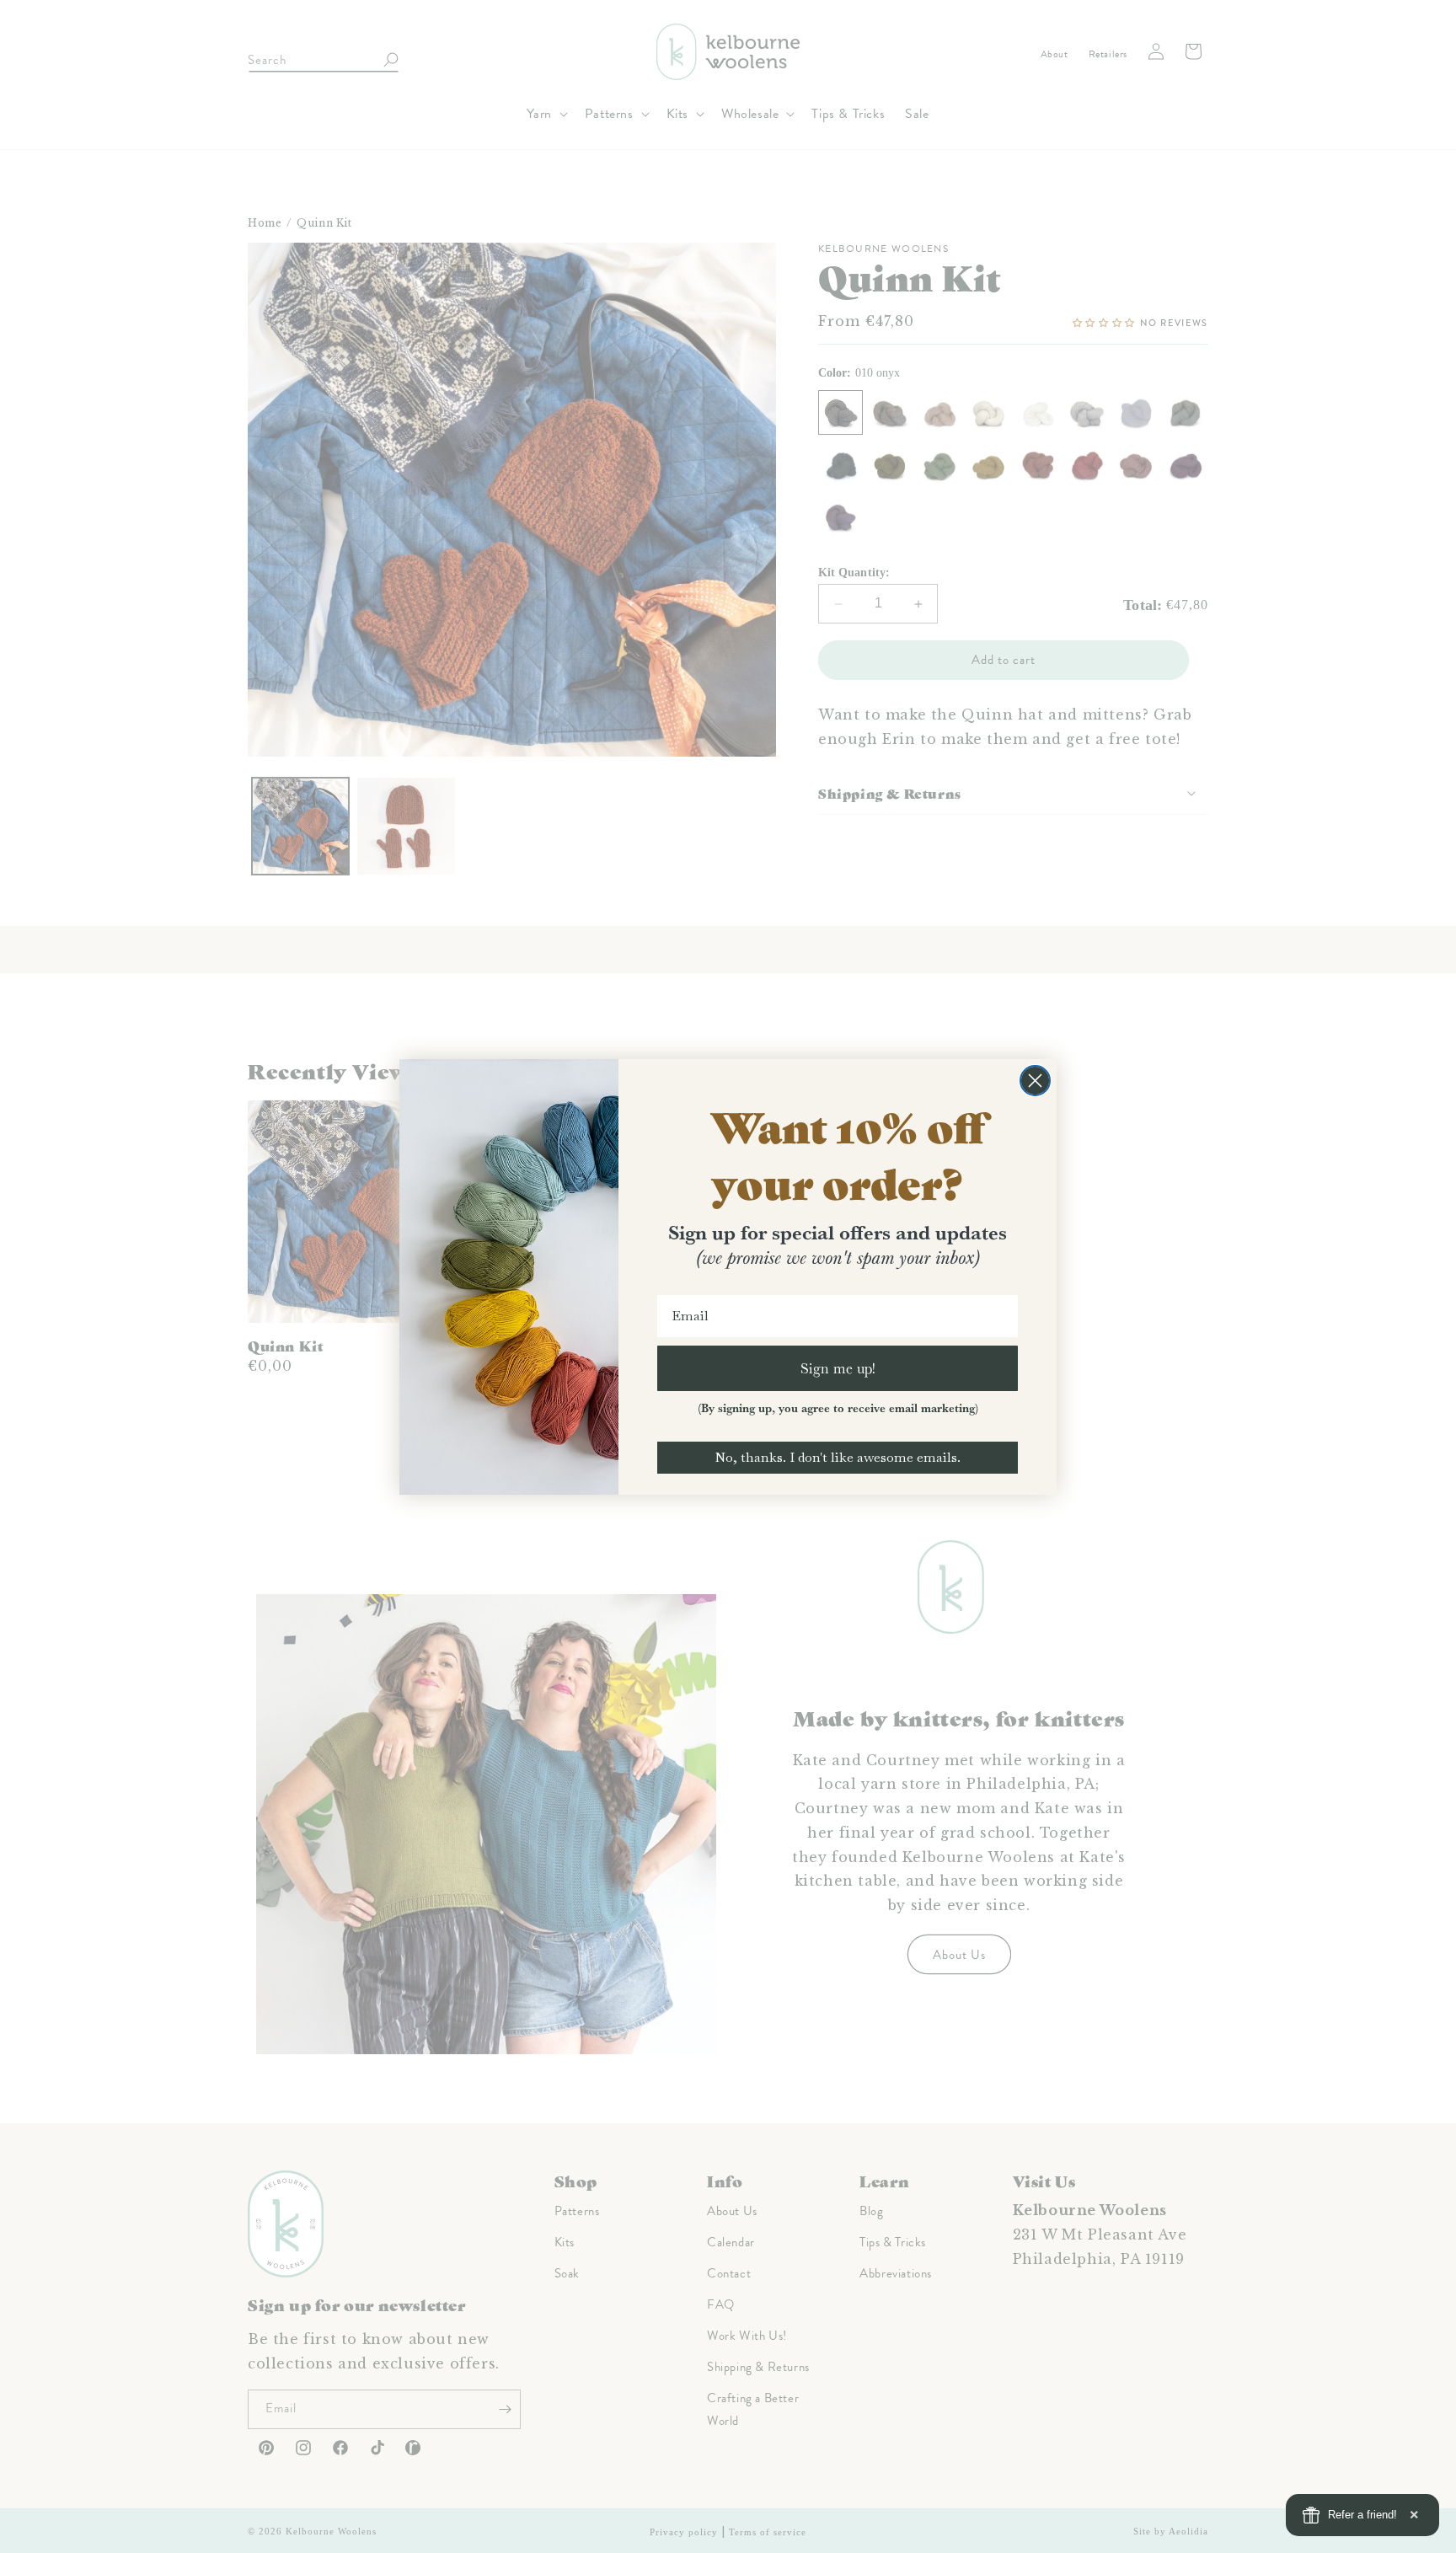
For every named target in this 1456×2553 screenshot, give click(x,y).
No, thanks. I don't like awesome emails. (838, 1457)
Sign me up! (838, 1368)
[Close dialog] (1035, 1081)
